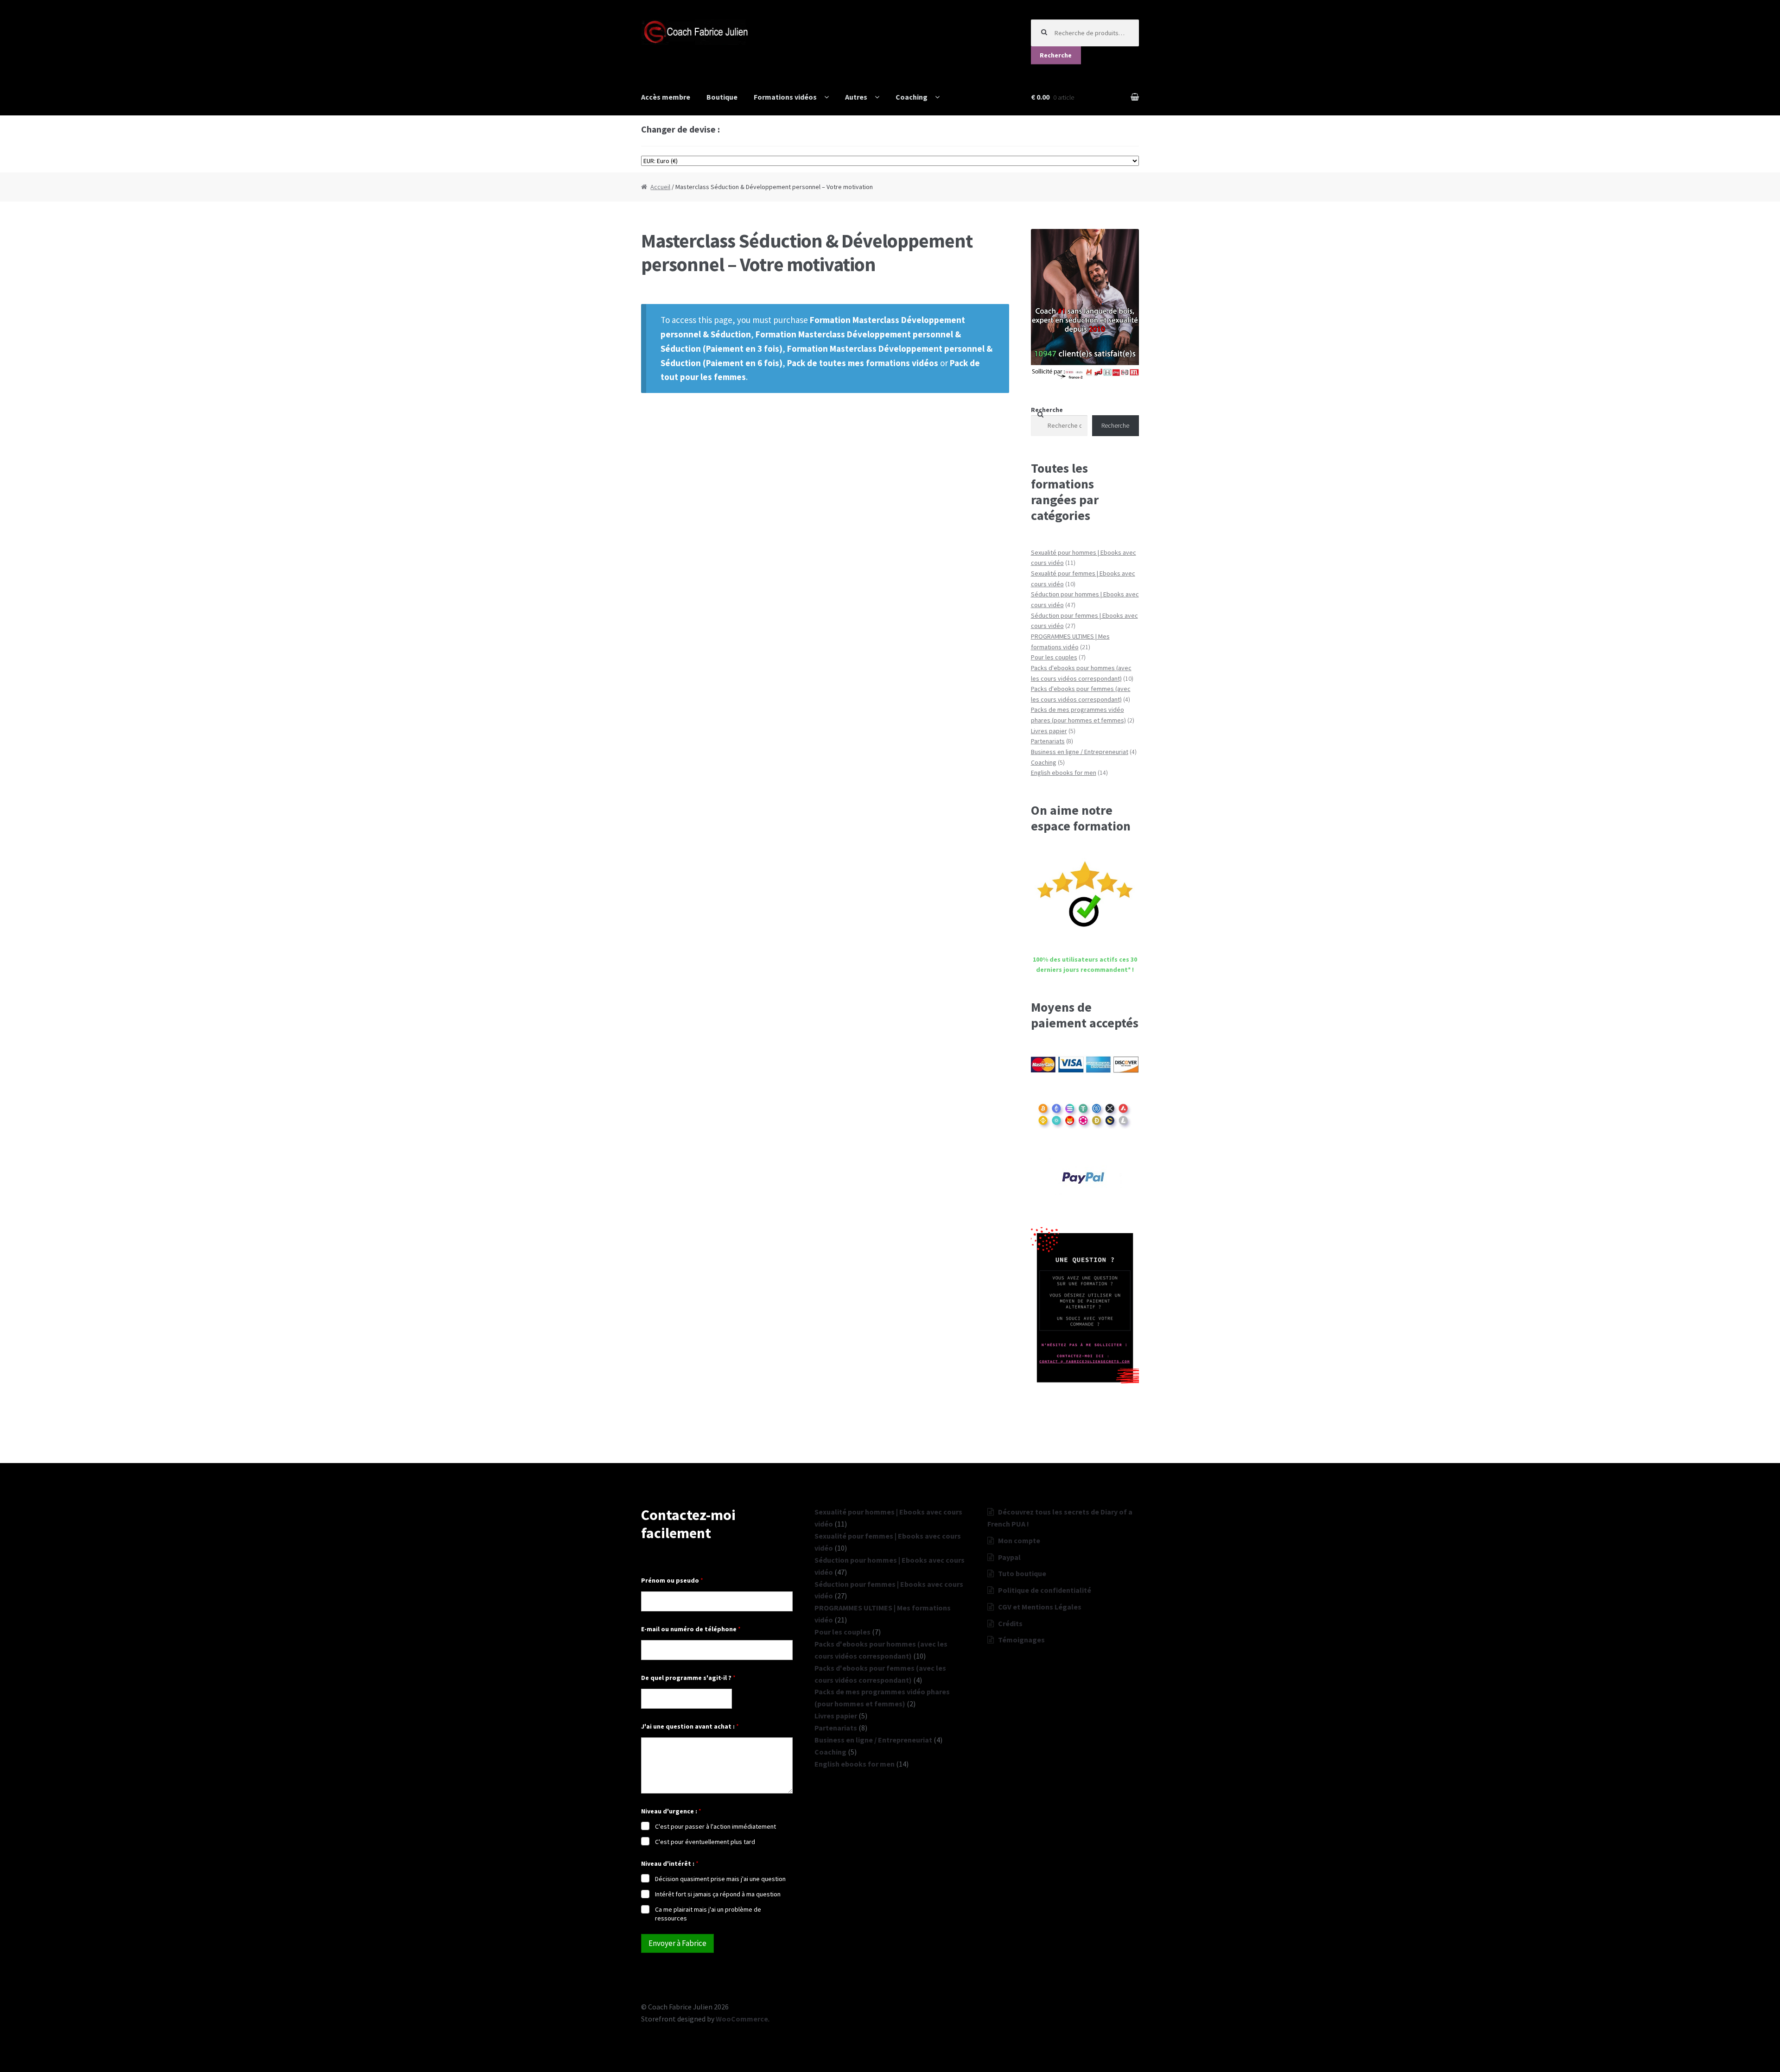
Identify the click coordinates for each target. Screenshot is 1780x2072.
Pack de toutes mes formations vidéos (863, 363)
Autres (856, 97)
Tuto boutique (1022, 1573)
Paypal (1009, 1557)
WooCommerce (742, 2019)
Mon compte (1019, 1540)
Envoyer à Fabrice (677, 1943)
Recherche (1056, 55)
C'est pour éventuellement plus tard (705, 1842)
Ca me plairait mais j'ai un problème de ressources (708, 1914)
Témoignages (1021, 1640)
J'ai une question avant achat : (690, 1727)
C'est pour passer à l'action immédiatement (715, 1826)
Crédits (1010, 1623)
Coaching (912, 97)
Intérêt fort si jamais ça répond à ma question (718, 1894)
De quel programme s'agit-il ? (688, 1678)
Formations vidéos (785, 97)
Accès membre (666, 97)
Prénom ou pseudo (672, 1581)
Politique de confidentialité (1045, 1590)
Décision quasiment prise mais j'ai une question (720, 1879)
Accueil (660, 187)
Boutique (722, 97)
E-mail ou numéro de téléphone (691, 1629)
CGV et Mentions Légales (1040, 1607)
